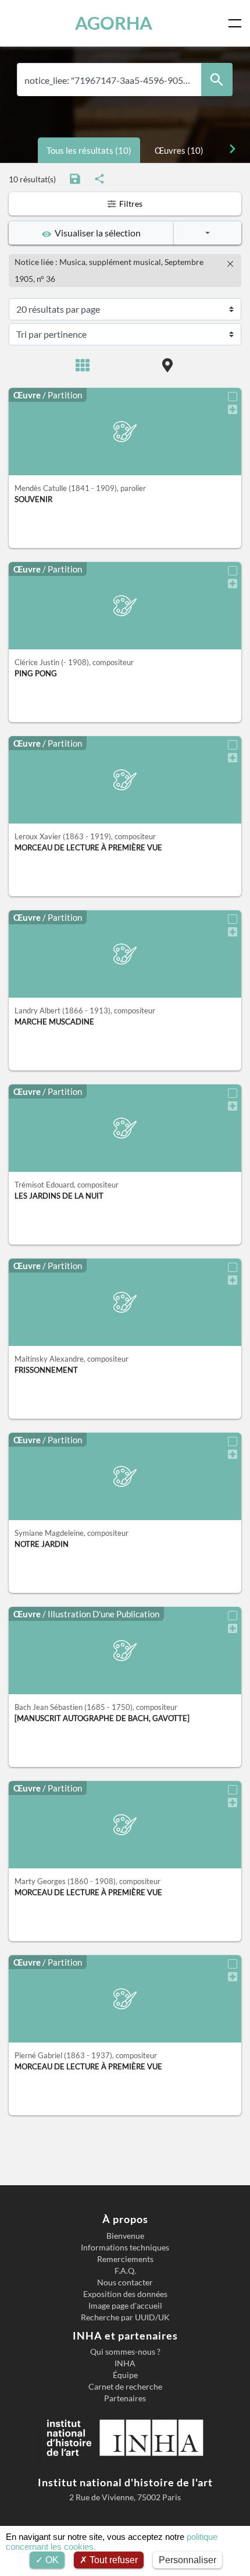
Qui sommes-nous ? (125, 2352)
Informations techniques (125, 2248)
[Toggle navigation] (237, 23)
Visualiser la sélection (96, 233)
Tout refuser (112, 2560)
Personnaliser (187, 2560)
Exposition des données (125, 2294)
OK (51, 2560)
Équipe (125, 2375)
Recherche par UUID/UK (125, 2317)
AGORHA (114, 23)
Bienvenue (125, 2236)
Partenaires (125, 2398)
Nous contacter (125, 2282)
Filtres (130, 204)
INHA (125, 2363)
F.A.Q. (125, 2271)
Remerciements (125, 2259)
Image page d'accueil (125, 2306)
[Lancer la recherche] (217, 79)
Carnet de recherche (125, 2387)
